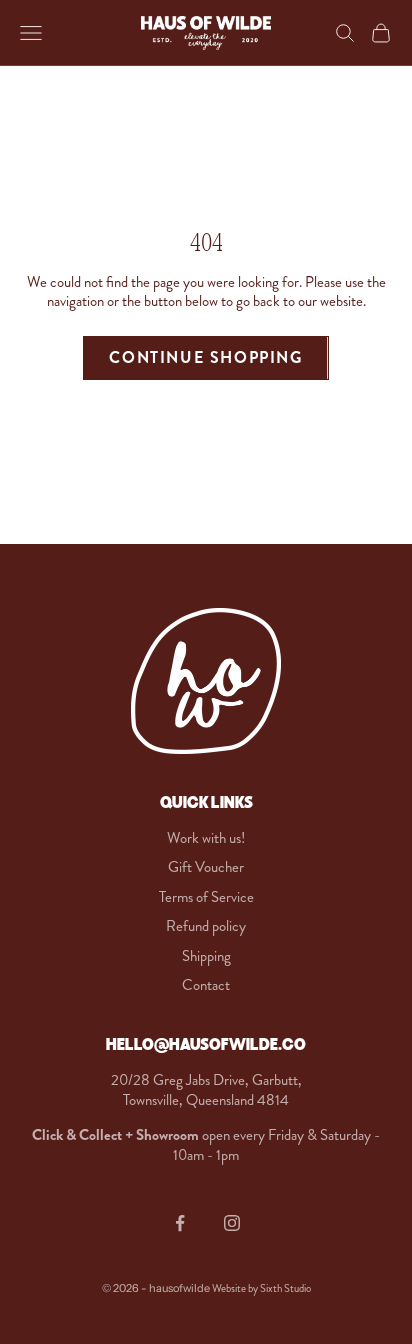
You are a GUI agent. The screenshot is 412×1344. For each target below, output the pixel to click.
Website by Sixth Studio (261, 1288)
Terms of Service (206, 897)
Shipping (206, 956)
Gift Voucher (206, 867)
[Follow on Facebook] (180, 1223)
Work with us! (206, 838)
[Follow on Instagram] (232, 1223)
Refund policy (206, 926)
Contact (206, 985)
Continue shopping (205, 357)
